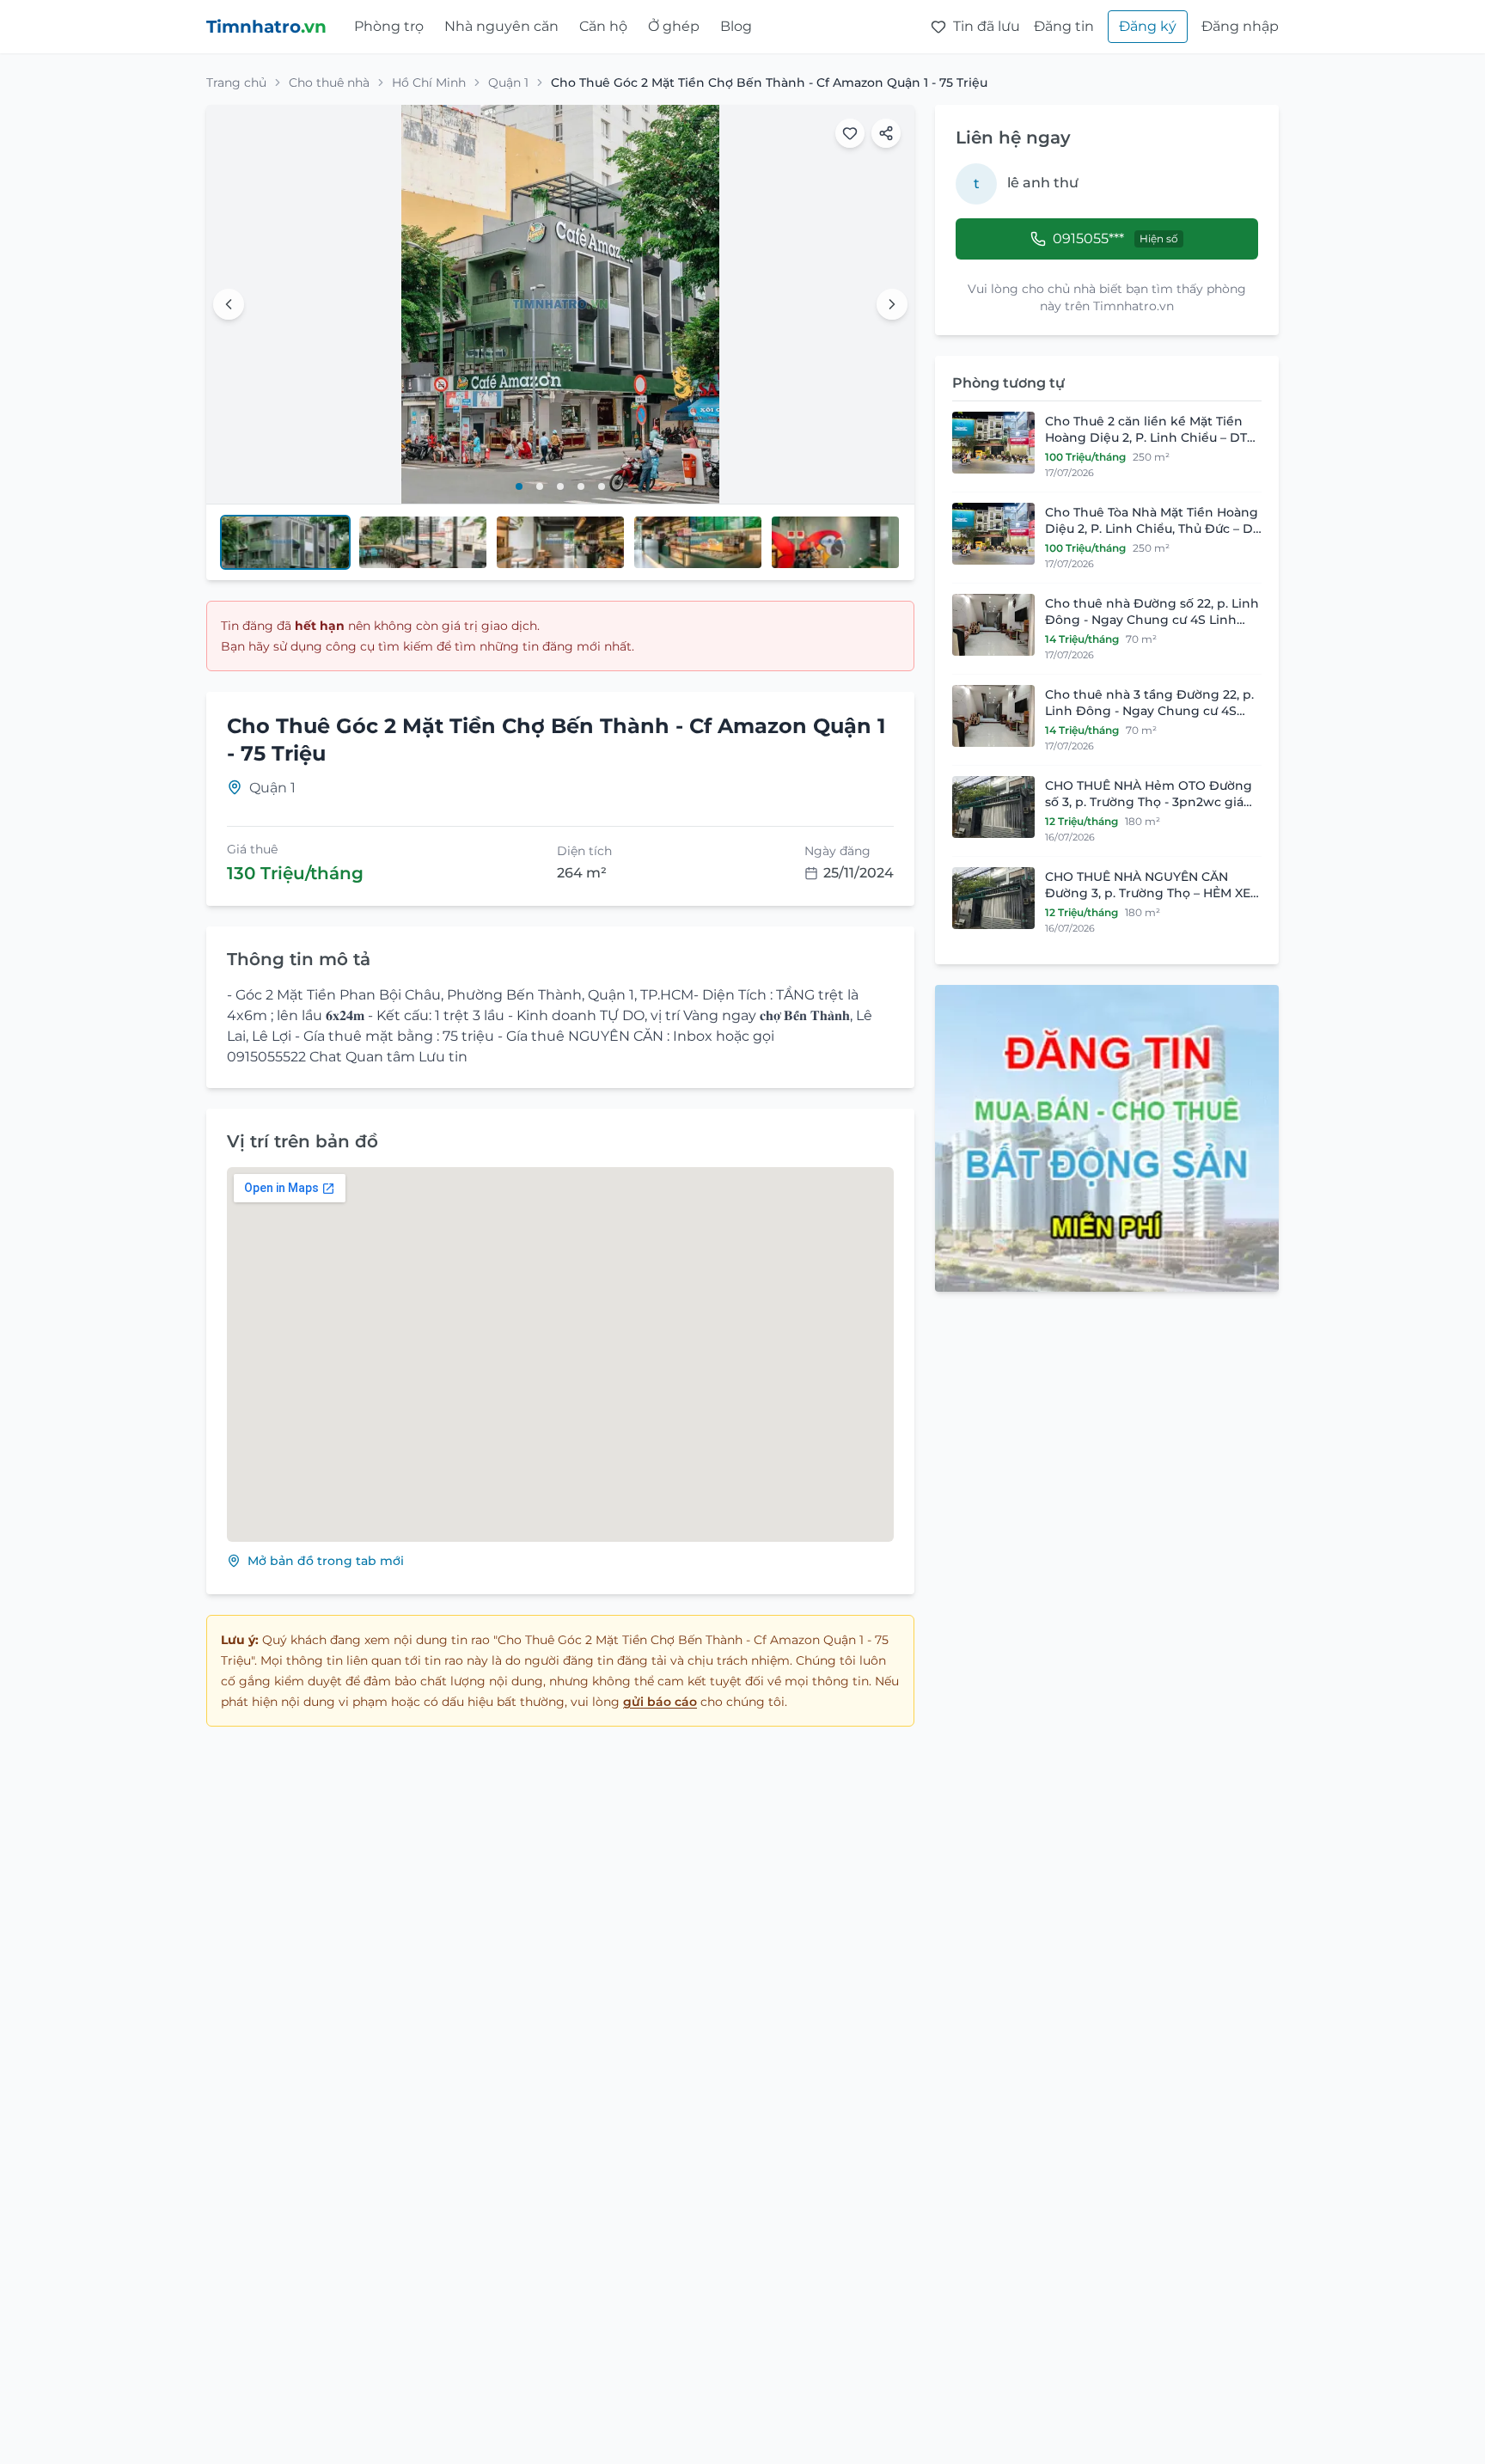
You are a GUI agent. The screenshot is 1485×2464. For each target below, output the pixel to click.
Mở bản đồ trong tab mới (326, 1561)
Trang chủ (236, 83)
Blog (736, 26)
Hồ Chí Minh (429, 83)
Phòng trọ (389, 26)
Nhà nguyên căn (501, 26)
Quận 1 (508, 83)
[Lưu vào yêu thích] (850, 133)
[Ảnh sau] (892, 304)
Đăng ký (1148, 26)
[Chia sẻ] (886, 133)
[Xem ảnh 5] (602, 486)
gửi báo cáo (660, 1702)
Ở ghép (674, 26)
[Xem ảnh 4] (581, 486)
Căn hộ (603, 26)
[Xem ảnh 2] (540, 486)
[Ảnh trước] (229, 304)
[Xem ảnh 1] (519, 486)
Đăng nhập (1240, 26)
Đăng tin (1064, 26)
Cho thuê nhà (329, 83)
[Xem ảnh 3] (560, 486)
